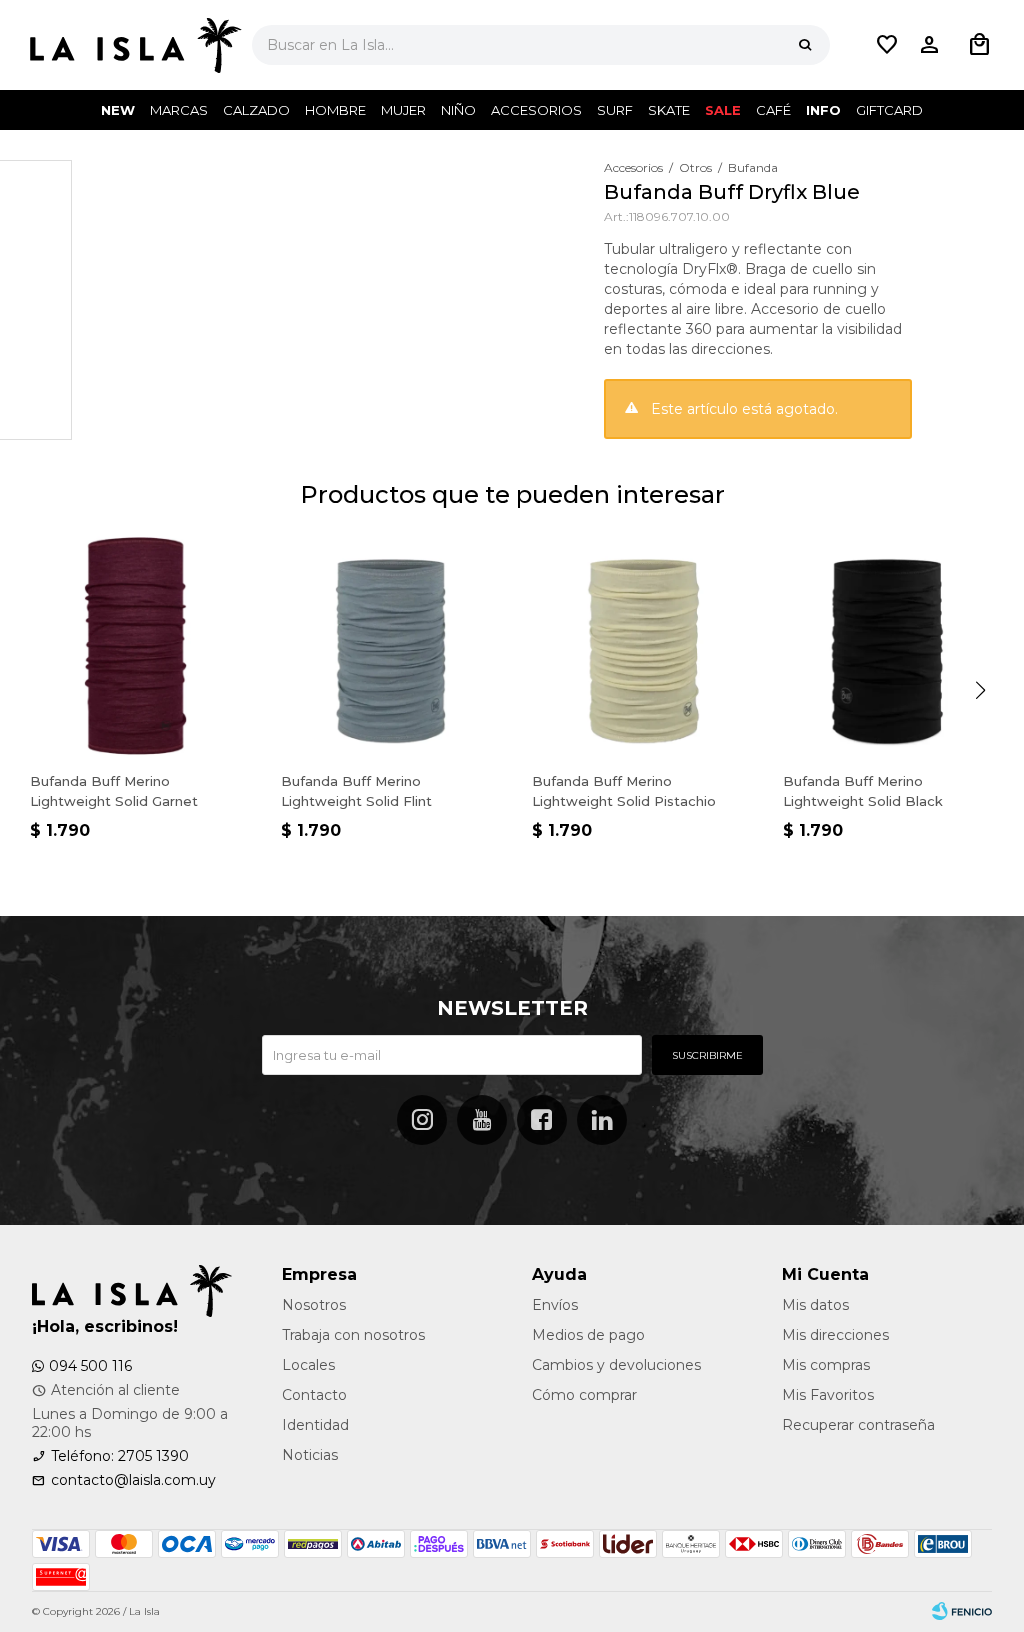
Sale (723, 110)
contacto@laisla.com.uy (133, 1480)
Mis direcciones (835, 1335)
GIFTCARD (889, 110)
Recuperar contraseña (858, 1425)
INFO (823, 110)
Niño (458, 110)
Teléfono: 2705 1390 (120, 1456)
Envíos (555, 1305)
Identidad (315, 1425)
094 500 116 (90, 1366)
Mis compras (826, 1365)
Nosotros (314, 1305)
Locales (308, 1365)
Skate (669, 110)
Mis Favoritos (828, 1395)
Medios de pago (588, 1335)
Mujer (403, 110)
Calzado (256, 110)
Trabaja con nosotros (353, 1335)
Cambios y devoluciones (616, 1365)
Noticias (310, 1455)
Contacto (314, 1395)
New (118, 110)
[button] (805, 45)
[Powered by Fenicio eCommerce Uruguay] (962, 1612)
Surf (615, 110)
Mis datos (815, 1305)
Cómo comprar (584, 1395)
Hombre (335, 110)
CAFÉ (773, 110)
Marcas (179, 110)
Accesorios (536, 110)
